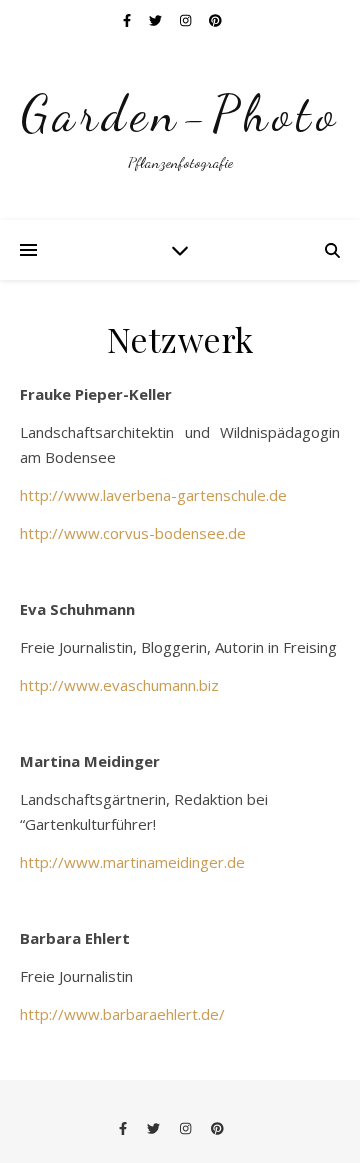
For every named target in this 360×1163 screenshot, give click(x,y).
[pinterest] (215, 20)
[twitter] (157, 20)
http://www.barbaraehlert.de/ (122, 1014)
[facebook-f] (128, 20)
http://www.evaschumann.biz (119, 685)
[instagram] (187, 20)
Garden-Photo (180, 114)
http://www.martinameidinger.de (132, 862)
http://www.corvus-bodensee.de (133, 533)
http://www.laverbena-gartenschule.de (153, 495)
